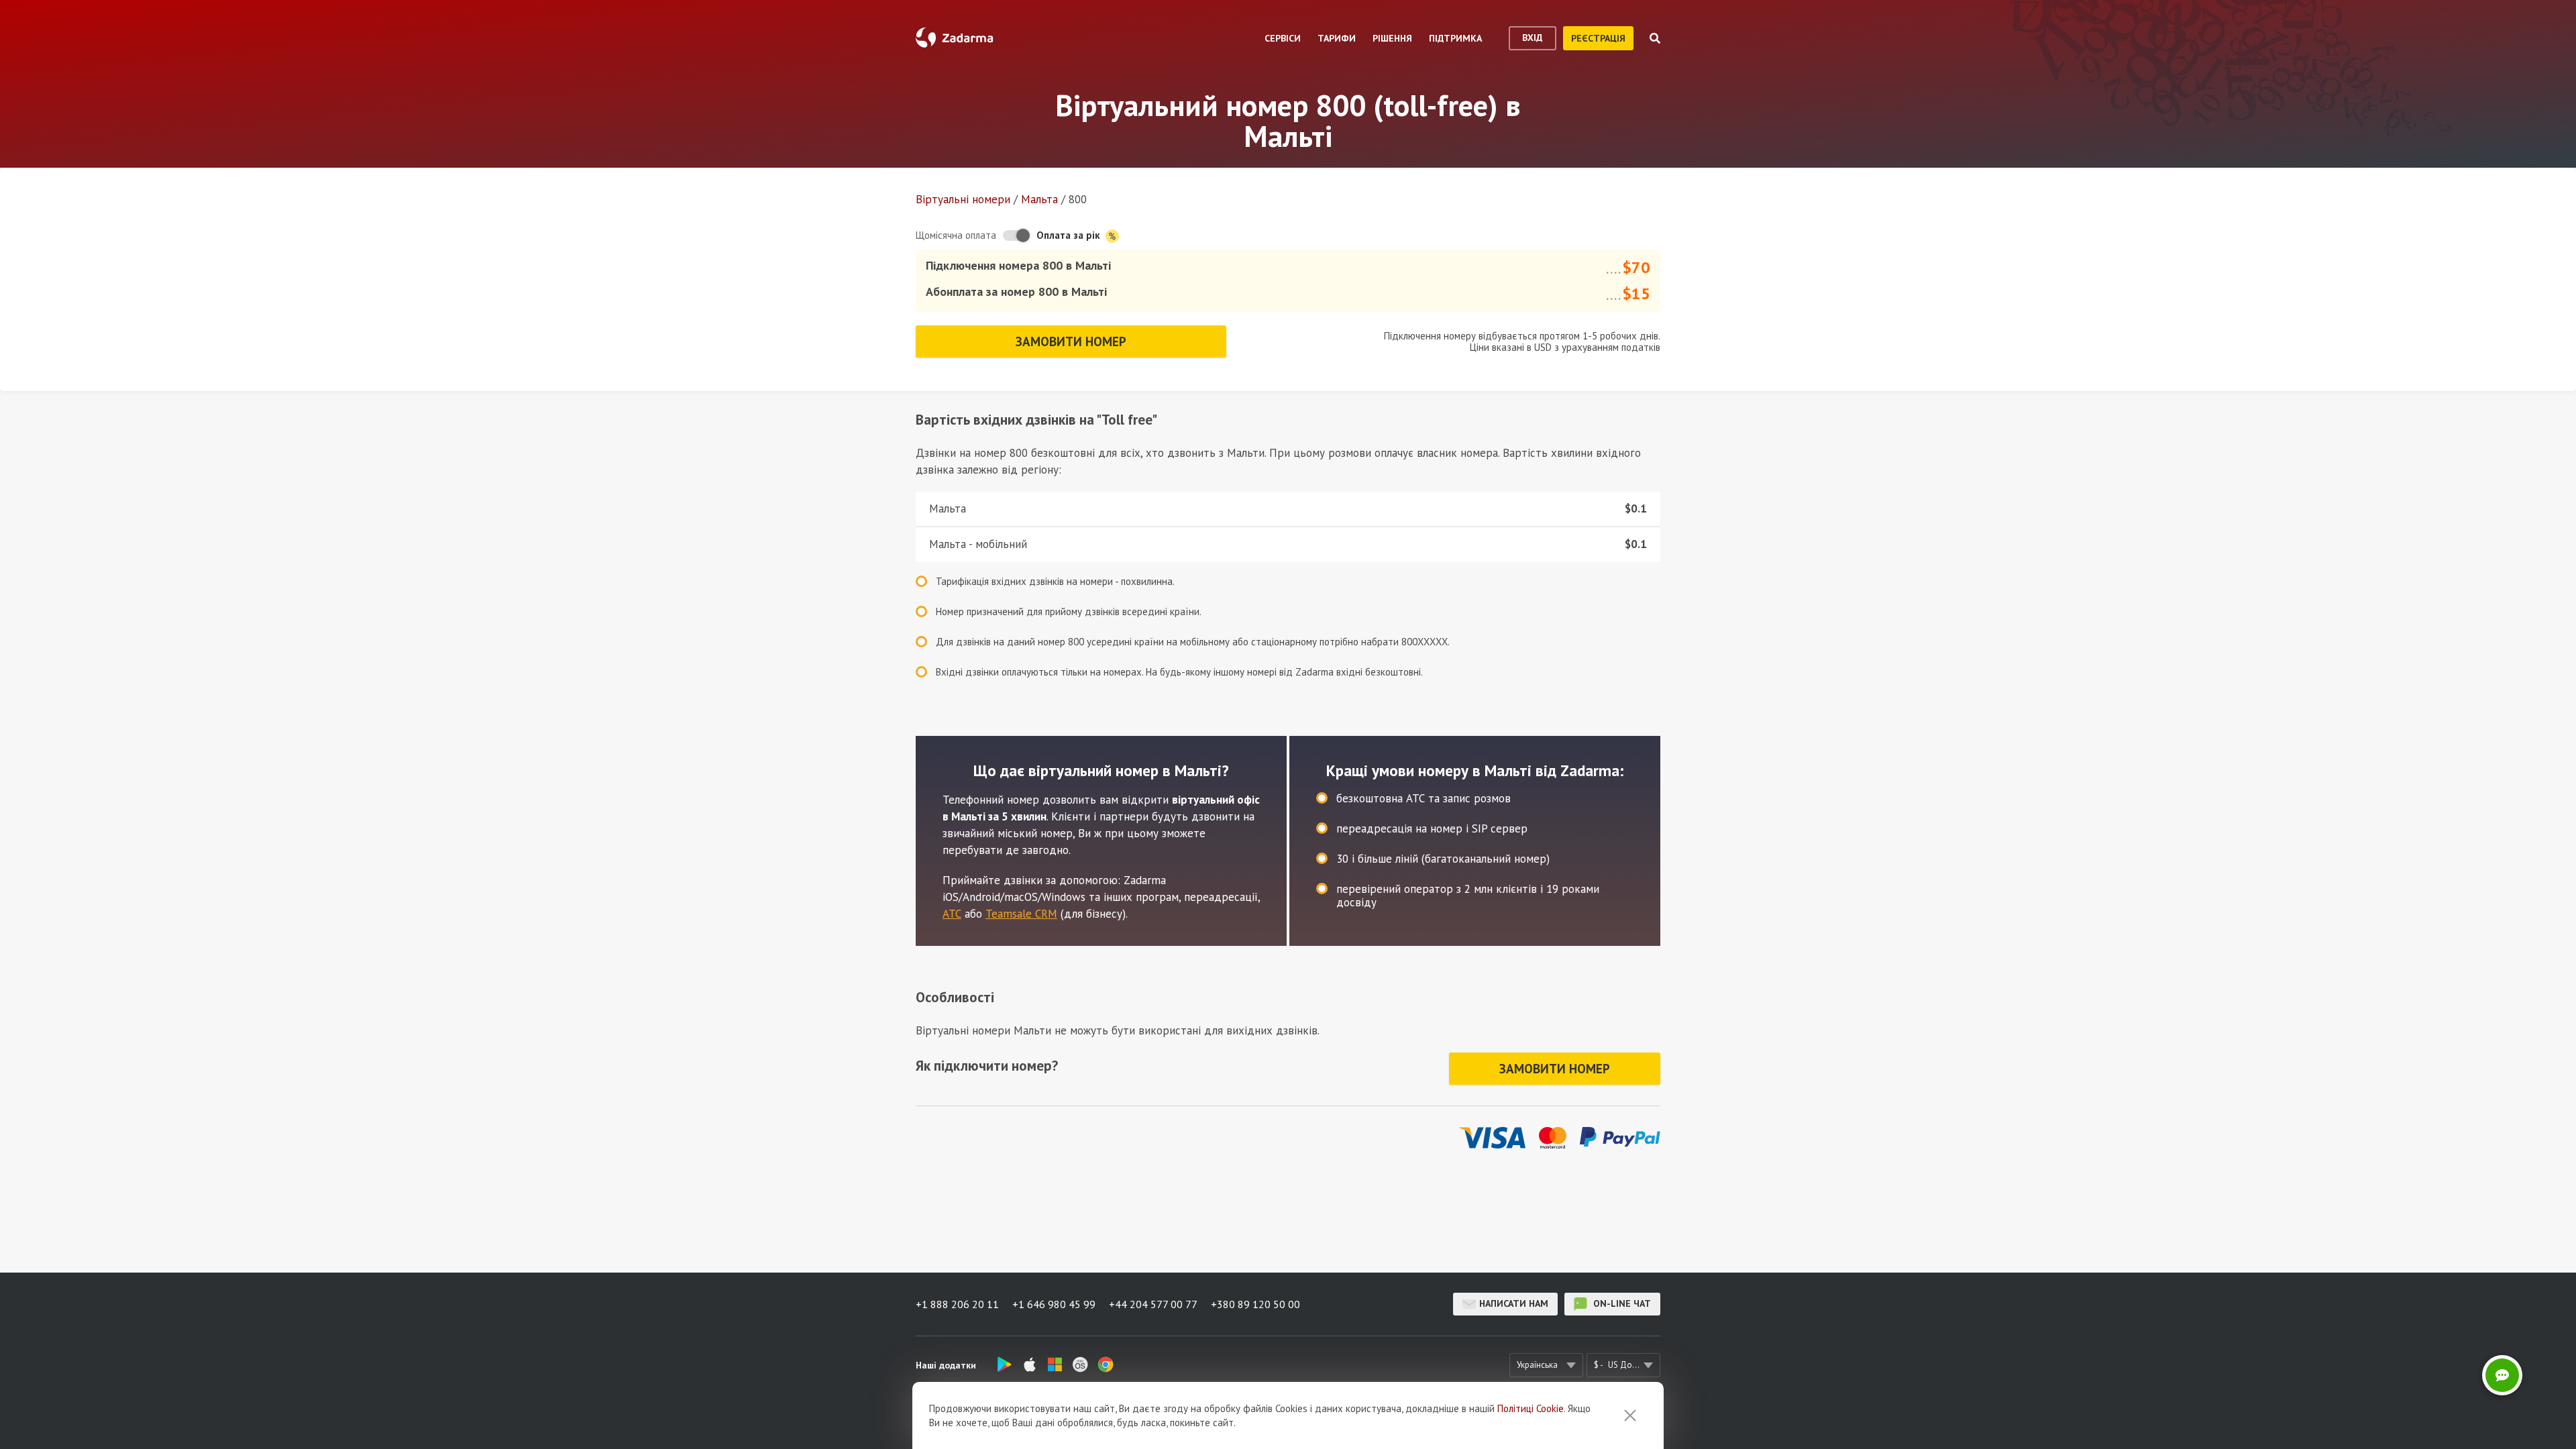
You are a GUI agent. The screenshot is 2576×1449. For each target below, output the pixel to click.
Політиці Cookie (1531, 1408)
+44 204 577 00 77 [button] (1153, 1304)
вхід (1533, 38)
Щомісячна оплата (956, 235)
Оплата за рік (1070, 235)
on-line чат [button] (1621, 1303)
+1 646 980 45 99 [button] (1054, 1304)
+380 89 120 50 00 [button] (1255, 1304)
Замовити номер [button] (1071, 341)
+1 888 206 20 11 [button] (957, 1304)
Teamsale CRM (1021, 914)
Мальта (1039, 199)
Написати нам (1514, 1303)
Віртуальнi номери (963, 199)
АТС (952, 914)
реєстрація (1598, 38)
